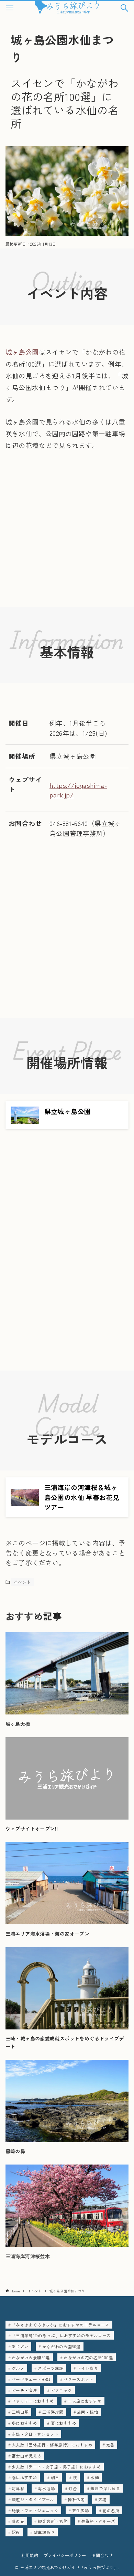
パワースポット (79, 2379)
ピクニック (62, 2390)
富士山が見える (27, 2456)
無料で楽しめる (105, 2488)
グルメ (18, 2368)
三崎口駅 (20, 2412)
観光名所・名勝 (53, 2521)
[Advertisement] (67, 540)
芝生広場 (81, 2510)
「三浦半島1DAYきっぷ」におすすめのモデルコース (61, 2335)
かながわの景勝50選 (31, 2357)
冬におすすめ (24, 2423)
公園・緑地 (88, 2412)
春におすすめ (24, 2477)
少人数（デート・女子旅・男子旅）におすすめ (56, 2467)
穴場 (103, 2499)
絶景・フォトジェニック (35, 2510)
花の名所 (111, 2510)
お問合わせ (102, 2555)
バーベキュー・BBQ (31, 2379)
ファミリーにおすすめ (33, 2401)
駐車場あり (44, 2532)
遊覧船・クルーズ (98, 2521)
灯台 (73, 2488)
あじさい (20, 2346)
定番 (110, 2445)
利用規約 (30, 2555)
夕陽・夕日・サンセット (35, 2434)
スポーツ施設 (51, 2368)
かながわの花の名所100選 (88, 2357)
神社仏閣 (76, 2499)
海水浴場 (46, 2488)
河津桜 (18, 2488)
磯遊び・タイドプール (33, 2499)
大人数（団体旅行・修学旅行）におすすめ (52, 2445)
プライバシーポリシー (65, 2555)
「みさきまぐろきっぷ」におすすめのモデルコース (61, 2325)
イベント (22, 1582)
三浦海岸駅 (53, 2412)
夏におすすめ (64, 2423)
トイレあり (88, 2368)
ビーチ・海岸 (24, 2390)
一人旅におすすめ (85, 2401)
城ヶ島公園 (22, 352)
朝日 (55, 2477)
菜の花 (18, 2521)
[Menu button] (10, 8)
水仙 (95, 2477)
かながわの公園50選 (62, 2346)
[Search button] (124, 8)
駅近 (16, 2532)
